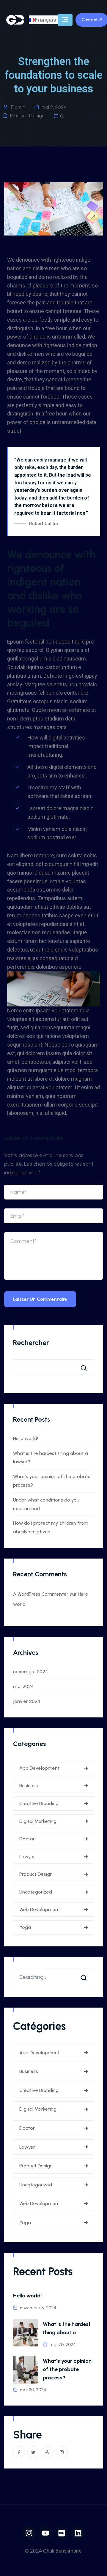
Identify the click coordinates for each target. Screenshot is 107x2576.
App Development (40, 1768)
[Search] (85, 1977)
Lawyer (27, 1857)
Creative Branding (39, 1803)
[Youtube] (45, 2533)
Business (29, 1786)
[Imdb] (62, 2533)
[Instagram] (29, 2533)
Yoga (25, 1927)
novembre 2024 (30, 1672)
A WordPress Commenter (41, 1594)
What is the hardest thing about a (67, 2328)
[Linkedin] (78, 2533)
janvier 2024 (27, 1701)
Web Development (40, 1909)
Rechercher (31, 1342)
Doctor (27, 1839)
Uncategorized (36, 1892)
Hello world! (26, 1438)
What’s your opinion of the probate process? (67, 2369)
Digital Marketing (38, 1821)
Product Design (27, 116)
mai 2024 (23, 1686)
